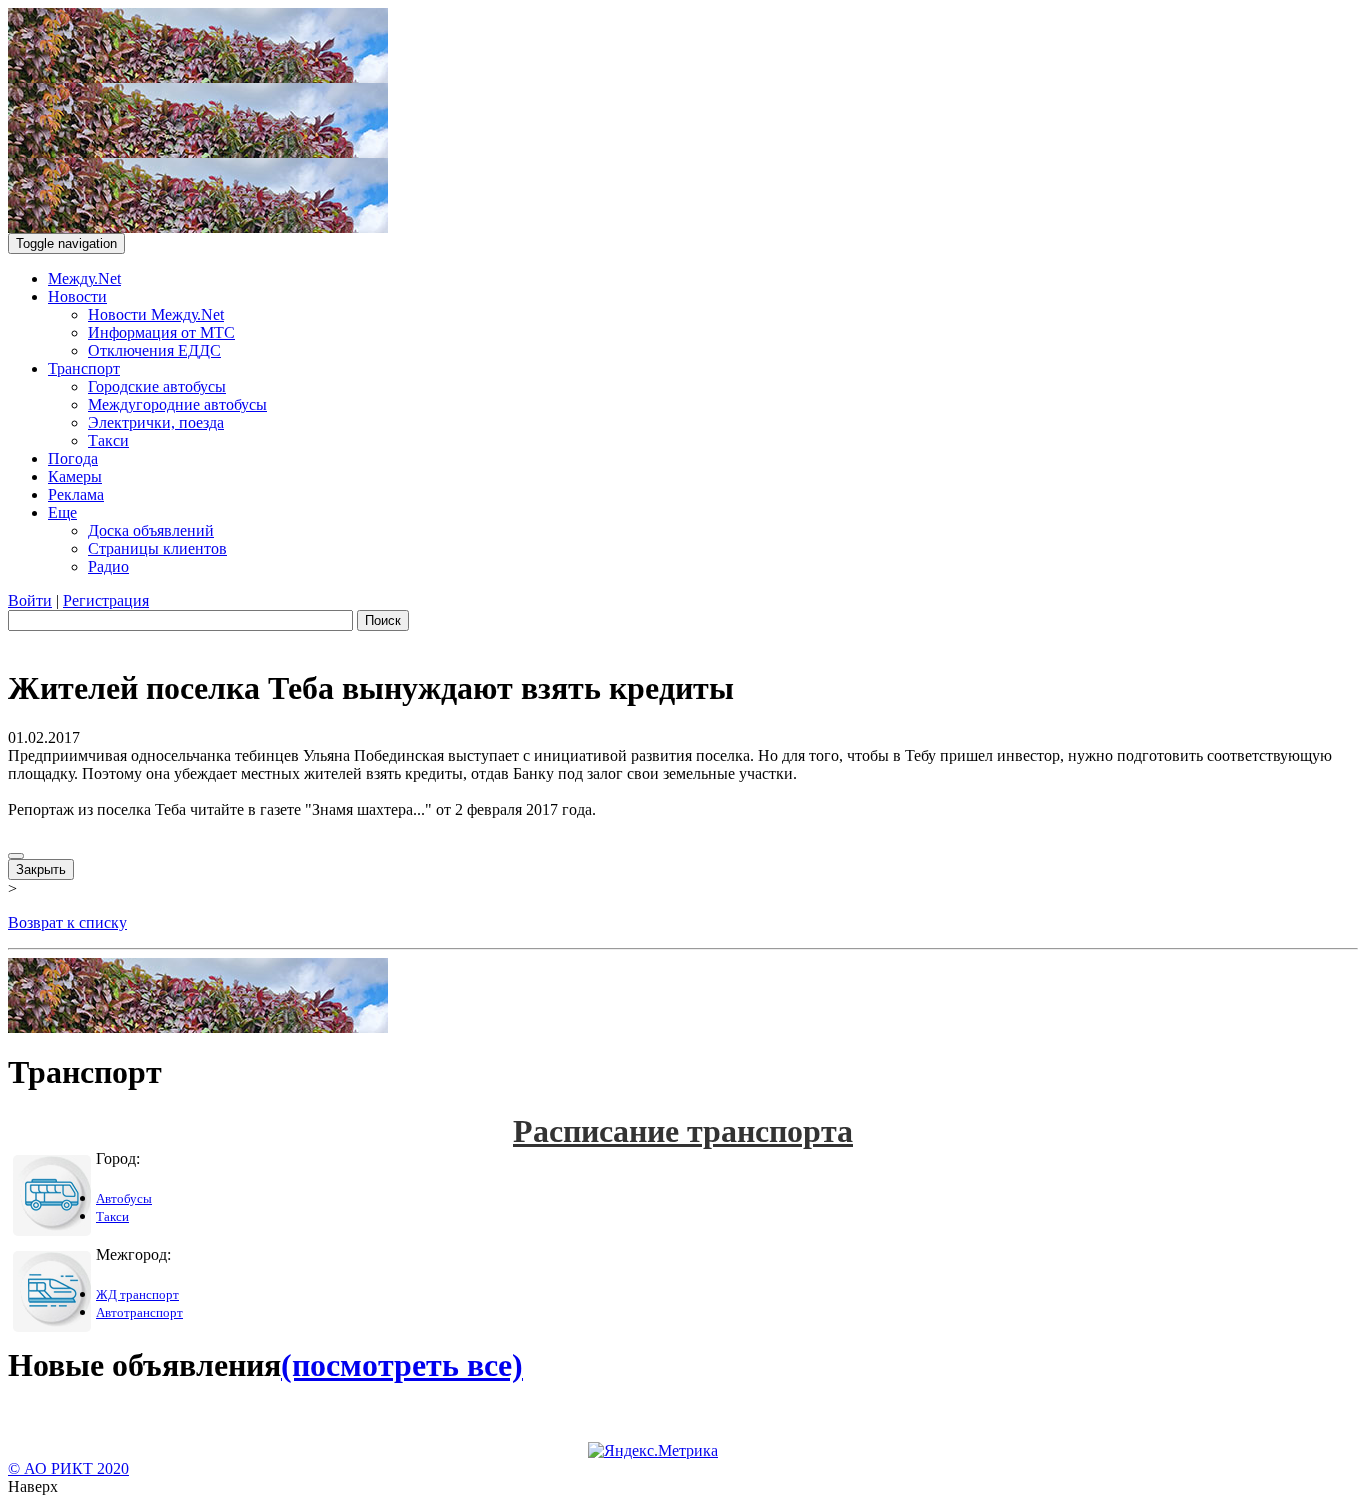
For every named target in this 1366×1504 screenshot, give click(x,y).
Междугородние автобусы (177, 404)
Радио (108, 566)
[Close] (16, 856)
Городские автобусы (157, 386)
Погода (73, 458)
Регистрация (106, 600)
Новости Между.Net (156, 314)
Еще (62, 512)
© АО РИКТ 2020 (68, 1468)
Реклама (76, 494)
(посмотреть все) (402, 1365)
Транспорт (84, 368)
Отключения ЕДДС (154, 350)
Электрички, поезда (156, 422)
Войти (30, 600)
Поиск (383, 620)
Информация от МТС (161, 332)
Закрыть (41, 869)
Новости (77, 296)
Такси (108, 440)
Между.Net (84, 278)
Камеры (75, 476)
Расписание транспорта (683, 1131)
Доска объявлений (151, 530)
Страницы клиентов (157, 548)
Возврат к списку (67, 922)
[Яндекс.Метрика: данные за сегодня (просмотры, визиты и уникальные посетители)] (653, 1451)
